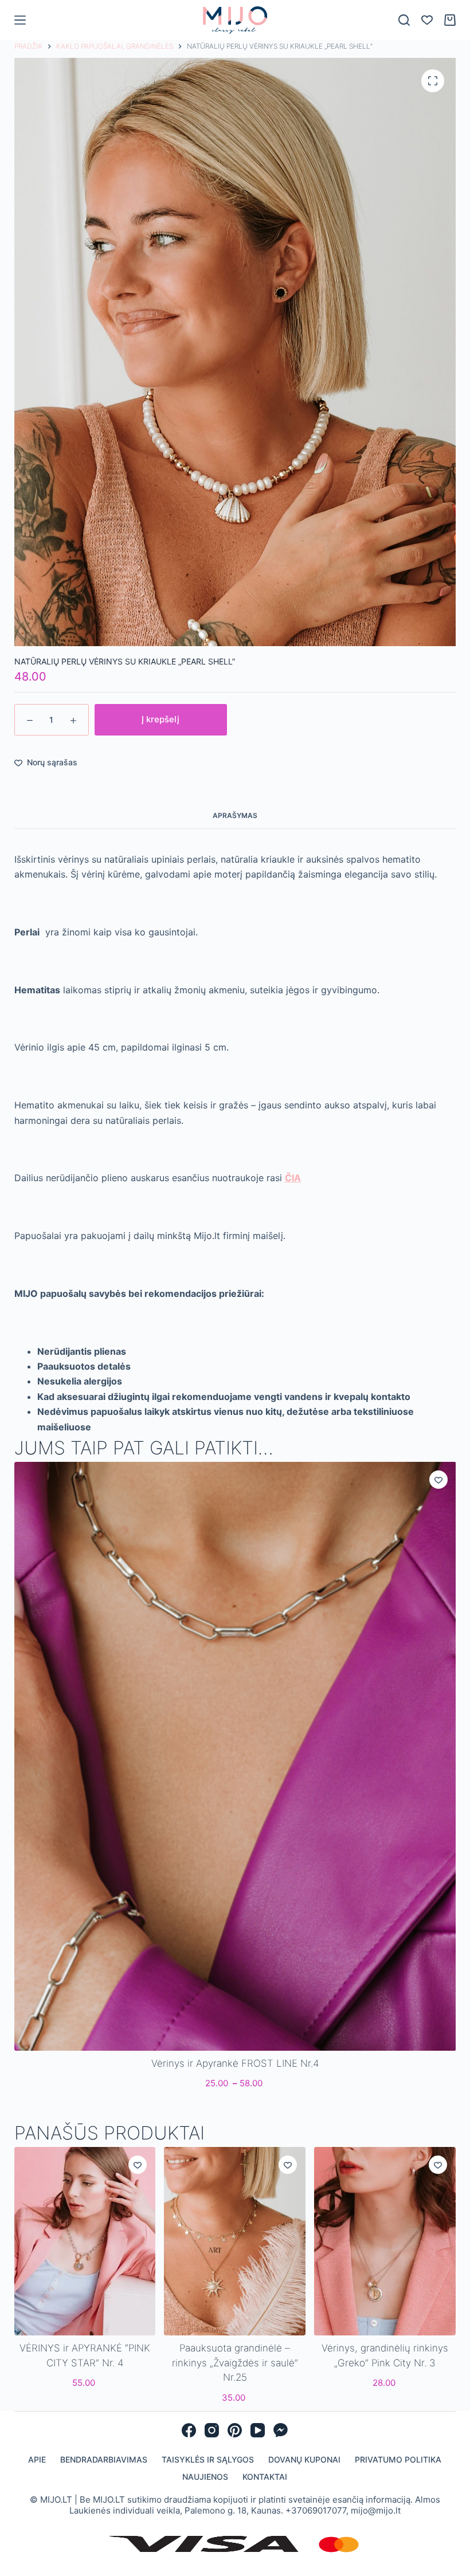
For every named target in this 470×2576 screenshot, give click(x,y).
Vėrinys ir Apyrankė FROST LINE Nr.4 (235, 2063)
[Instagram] (212, 2430)
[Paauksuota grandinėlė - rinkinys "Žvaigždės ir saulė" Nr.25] (235, 2241)
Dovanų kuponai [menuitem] (304, 2459)
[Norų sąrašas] (427, 20)
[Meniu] (20, 20)
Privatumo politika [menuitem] (398, 2459)
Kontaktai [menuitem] (265, 2477)
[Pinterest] (235, 2430)
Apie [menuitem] (37, 2459)
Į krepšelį (160, 719)
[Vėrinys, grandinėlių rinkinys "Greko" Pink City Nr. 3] (385, 2241)
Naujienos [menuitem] (205, 2477)
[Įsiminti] (438, 1480)
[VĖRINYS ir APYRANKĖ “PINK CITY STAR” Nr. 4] (85, 2241)
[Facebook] (189, 2430)
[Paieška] (404, 20)
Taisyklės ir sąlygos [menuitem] (208, 2459)
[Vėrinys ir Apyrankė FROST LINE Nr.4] (235, 1756)
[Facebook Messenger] (281, 2430)
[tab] (235, 815)
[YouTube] (258, 2430)
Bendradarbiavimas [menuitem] (104, 2459)
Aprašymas (235, 815)
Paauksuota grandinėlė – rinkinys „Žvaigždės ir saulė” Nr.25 (235, 2363)
